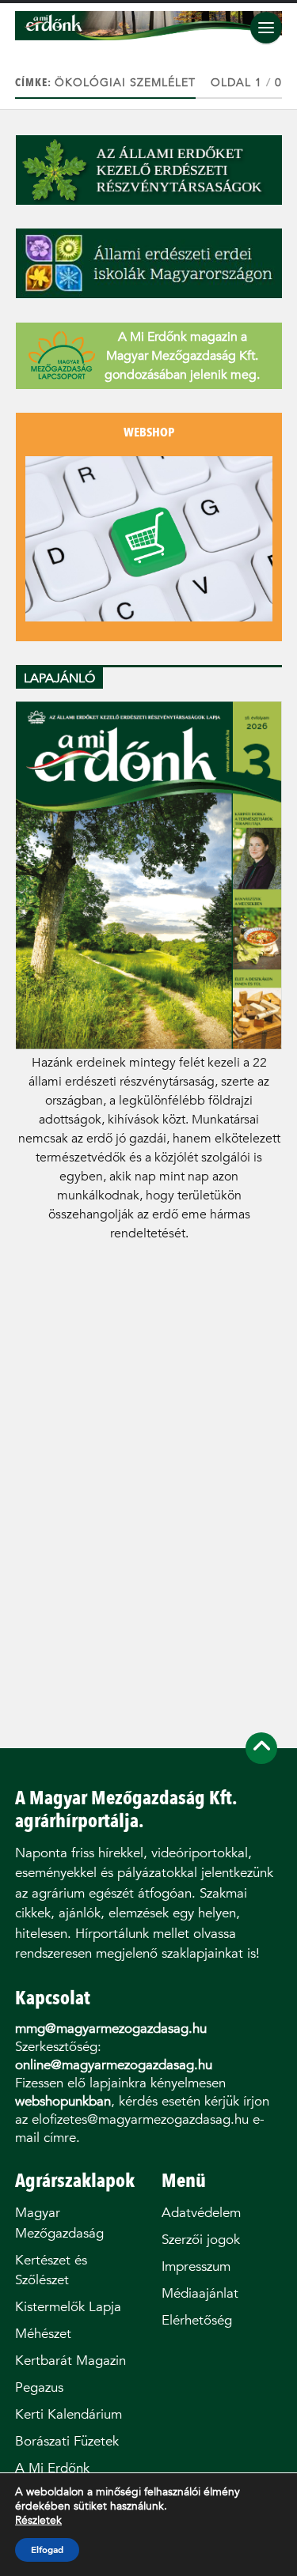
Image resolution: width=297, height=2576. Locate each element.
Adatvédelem (201, 2213)
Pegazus (39, 2387)
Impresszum (196, 2266)
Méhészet (43, 2334)
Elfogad (47, 2550)
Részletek (38, 2521)
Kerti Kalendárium (69, 2414)
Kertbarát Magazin (70, 2361)
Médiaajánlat (200, 2293)
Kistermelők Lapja (68, 2307)
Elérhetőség (197, 2320)
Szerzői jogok (201, 2240)
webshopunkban (63, 2101)
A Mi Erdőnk (52, 2468)
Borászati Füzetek (67, 2441)
